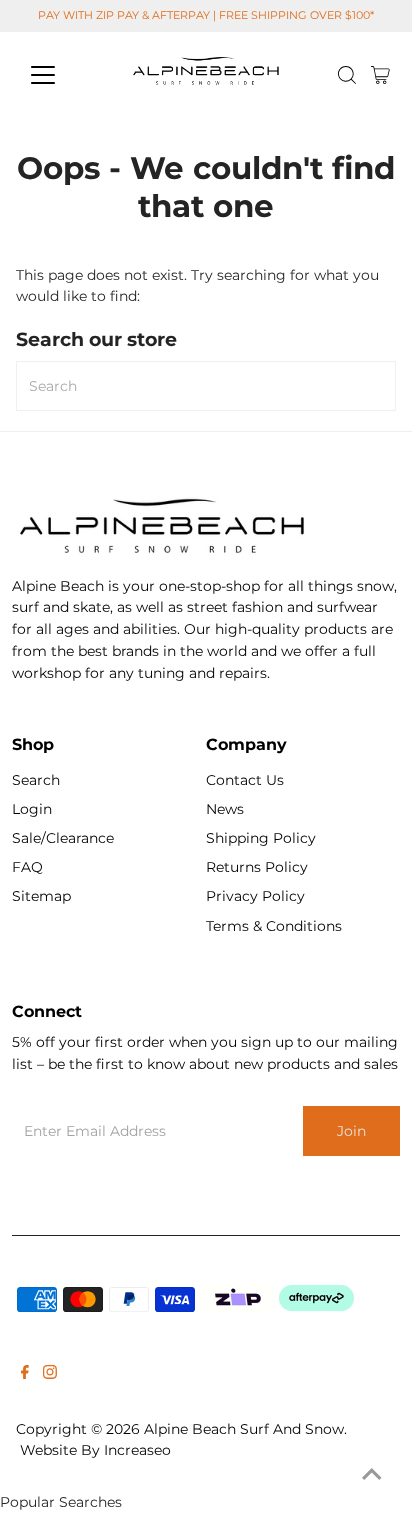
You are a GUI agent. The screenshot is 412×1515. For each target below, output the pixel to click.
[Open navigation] (61, 75)
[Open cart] (380, 75)
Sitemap (41, 896)
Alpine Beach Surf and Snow (244, 1429)
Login (32, 809)
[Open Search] (347, 75)
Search (36, 780)
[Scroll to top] (372, 1475)
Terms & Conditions (274, 926)
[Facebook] (25, 1374)
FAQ (27, 867)
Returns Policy (257, 867)
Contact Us (245, 780)
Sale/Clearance (63, 838)
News (225, 809)
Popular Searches (61, 1502)
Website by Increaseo (95, 1450)
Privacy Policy (255, 896)
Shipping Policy (261, 838)
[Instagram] (50, 1374)
